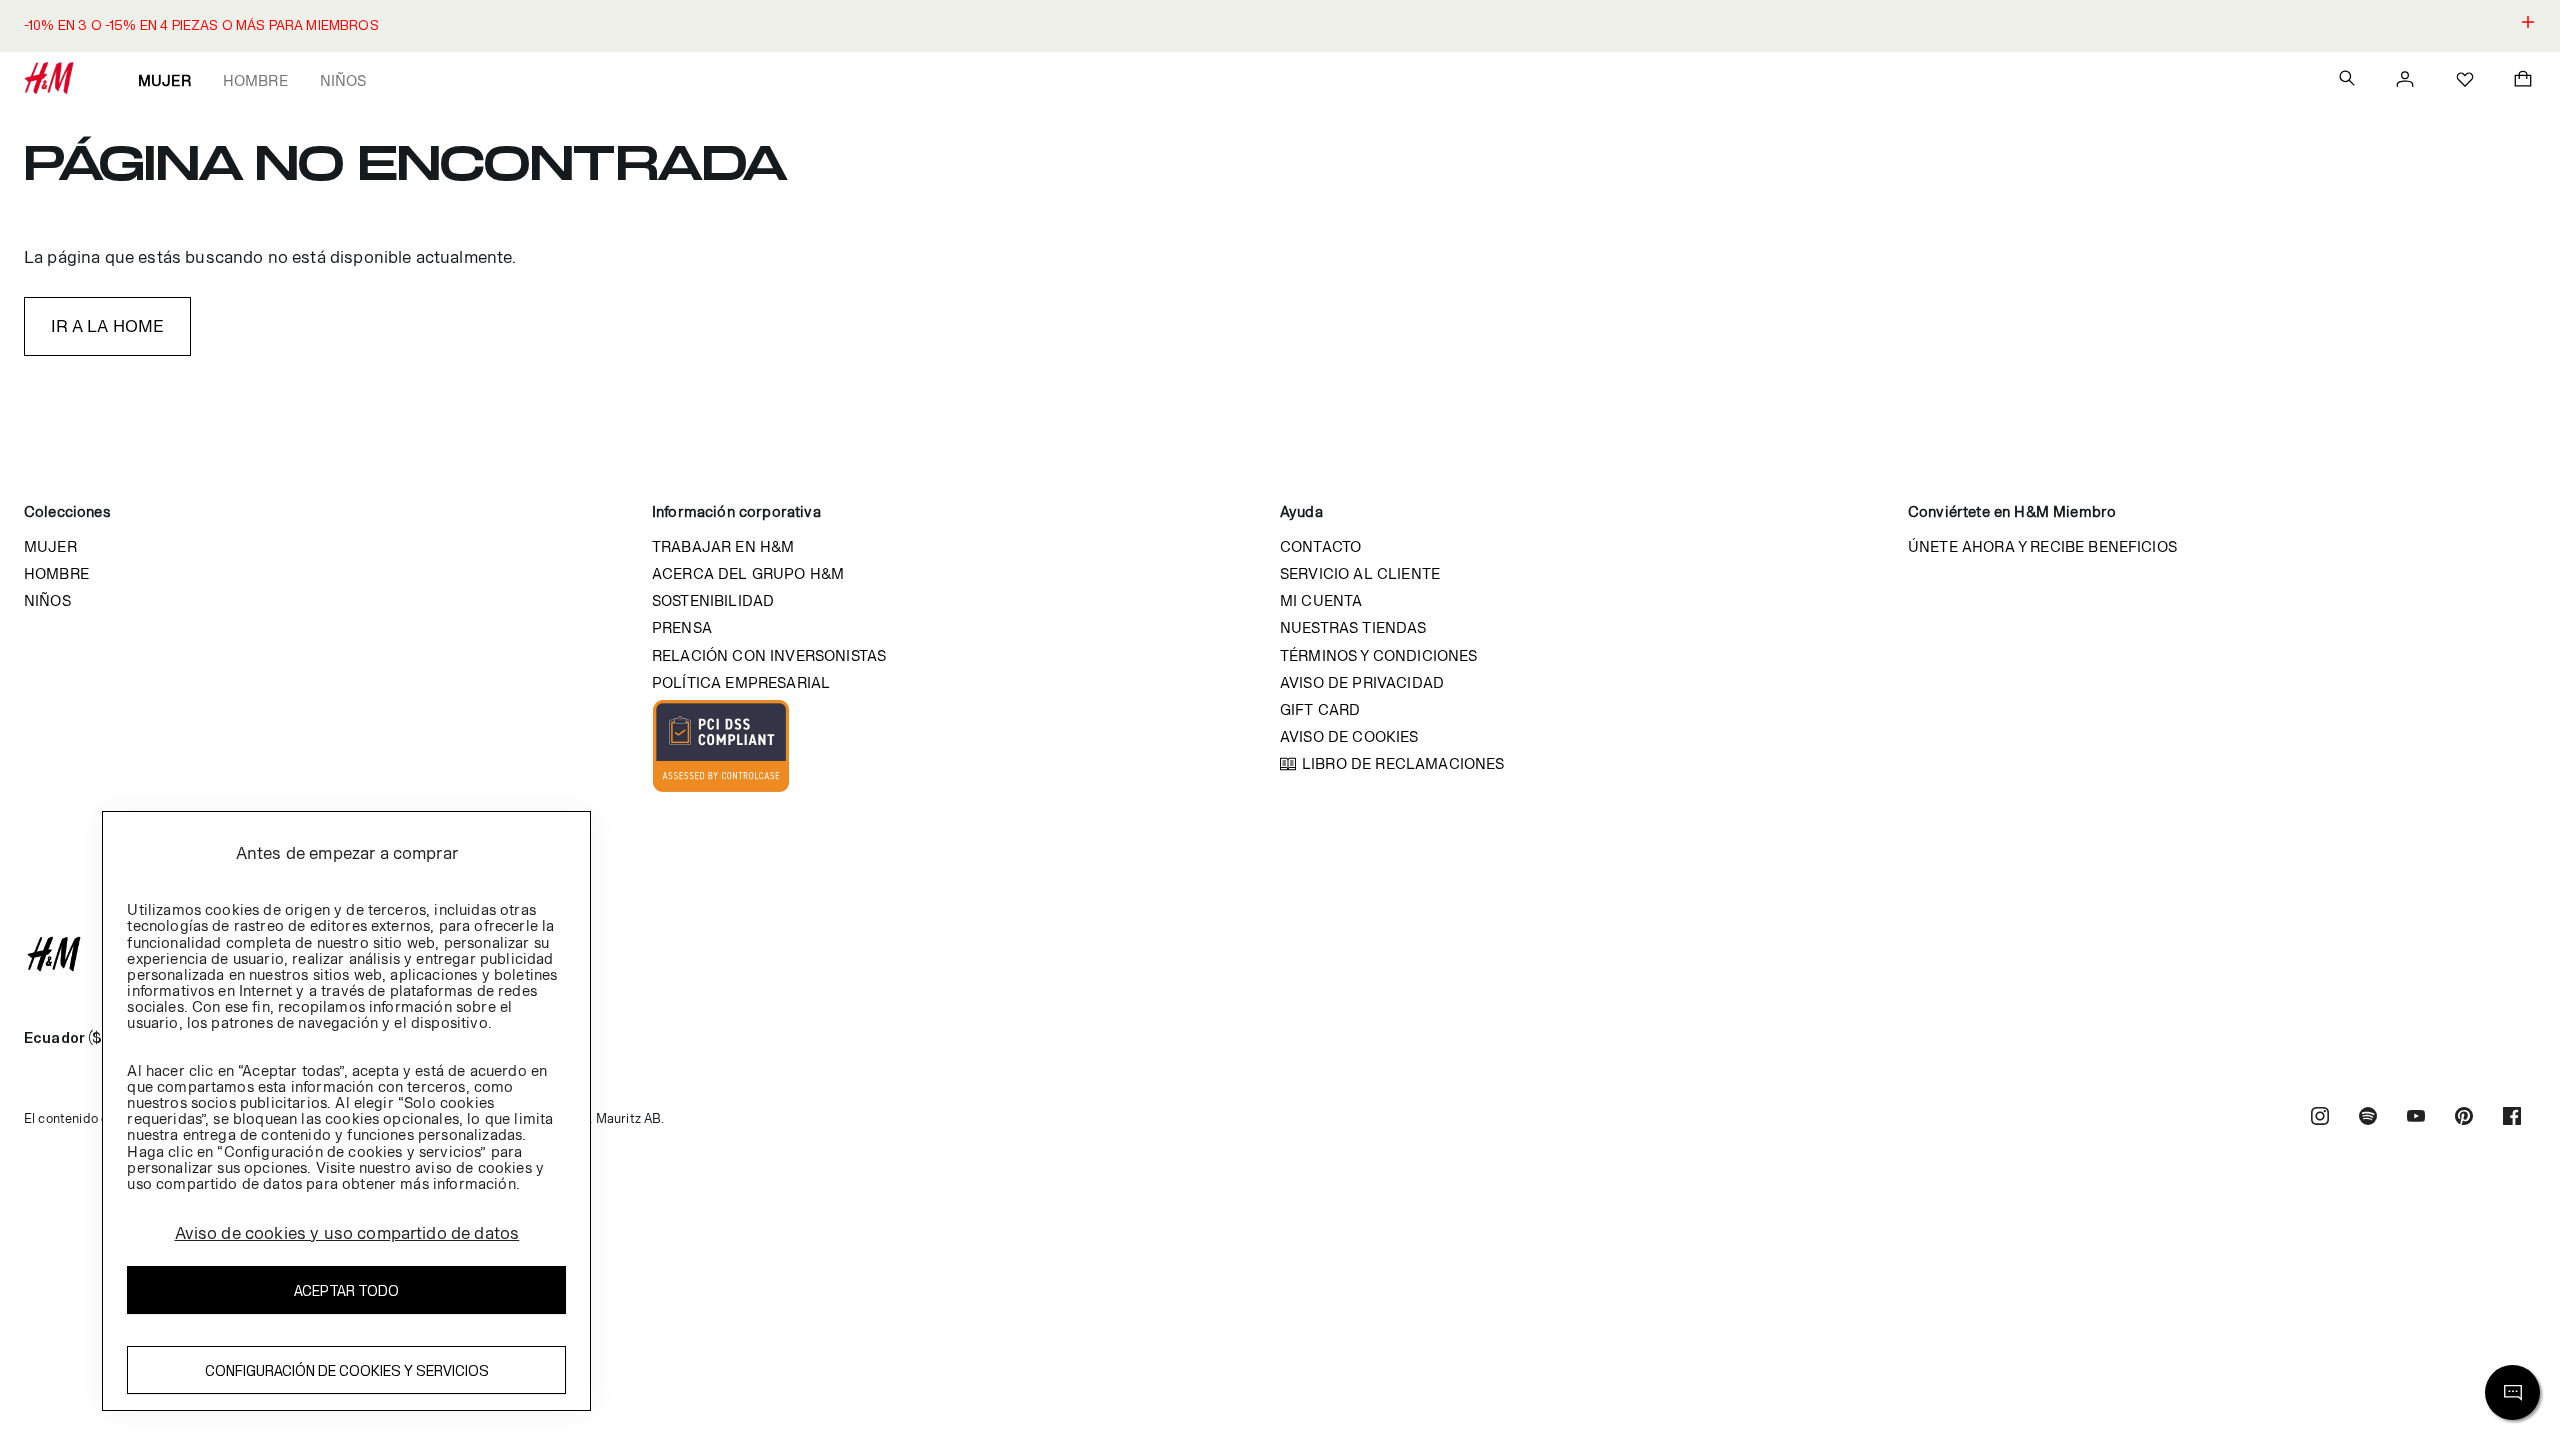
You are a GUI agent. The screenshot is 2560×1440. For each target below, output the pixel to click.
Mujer (164, 80)
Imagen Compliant (721, 746)
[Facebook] (2512, 1118)
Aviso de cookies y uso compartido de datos (347, 1233)
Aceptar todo (346, 1290)
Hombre (255, 80)
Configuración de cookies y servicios (347, 1370)
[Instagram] (2320, 1118)
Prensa (682, 627)
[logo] (1280, 954)
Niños (343, 80)
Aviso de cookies (1349, 736)
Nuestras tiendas (1353, 627)
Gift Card (1320, 709)
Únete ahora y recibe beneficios (2042, 546)
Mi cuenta (1321, 600)
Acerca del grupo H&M (748, 573)
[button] (1280, 26)
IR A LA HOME (108, 326)
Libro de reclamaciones (1403, 763)
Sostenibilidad (713, 600)
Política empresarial (741, 682)
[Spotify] (2368, 1118)
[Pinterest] (2464, 1118)
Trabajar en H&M (723, 546)
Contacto (1320, 546)
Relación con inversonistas (769, 655)
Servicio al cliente (1360, 573)
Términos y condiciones (1379, 655)
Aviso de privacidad (1362, 682)
